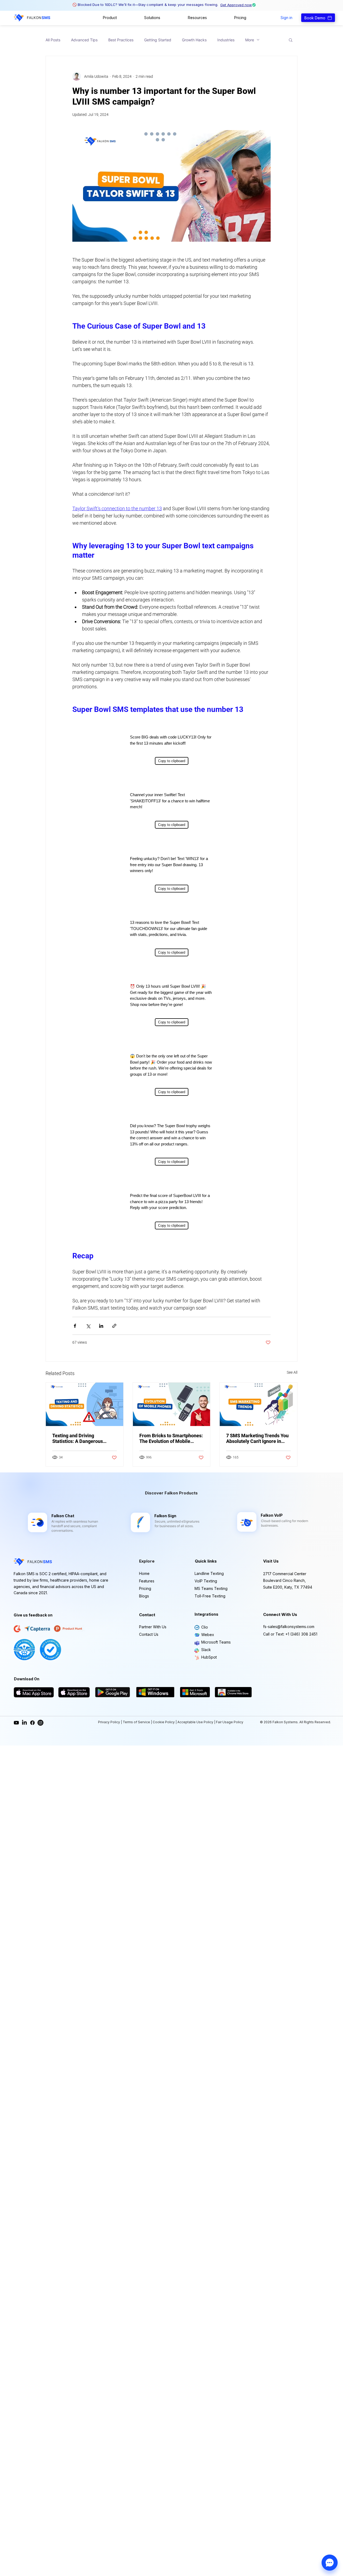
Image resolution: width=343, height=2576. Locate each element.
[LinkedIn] (24, 1723)
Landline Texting (209, 1573)
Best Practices (121, 40)
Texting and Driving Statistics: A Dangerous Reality (78, 1438)
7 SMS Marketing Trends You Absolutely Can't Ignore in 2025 (257, 1438)
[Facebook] (32, 1723)
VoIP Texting (206, 1581)
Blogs (144, 1596)
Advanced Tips (84, 40)
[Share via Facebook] (75, 1326)
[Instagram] (40, 1723)
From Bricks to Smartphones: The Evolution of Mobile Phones (171, 1438)
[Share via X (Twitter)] (88, 1326)
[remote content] (171, 747)
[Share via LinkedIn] (101, 1326)
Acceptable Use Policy (196, 1722)
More (250, 40)
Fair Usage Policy (229, 1722)
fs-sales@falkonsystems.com (289, 1627)
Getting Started (158, 40)
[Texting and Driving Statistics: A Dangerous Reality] (85, 1404)
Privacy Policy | (110, 1722)
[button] (110, 18)
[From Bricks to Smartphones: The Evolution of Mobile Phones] (172, 1404)
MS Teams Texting (211, 1588)
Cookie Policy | (165, 1722)
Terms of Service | (138, 1722)
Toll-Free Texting (210, 1596)
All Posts (53, 40)
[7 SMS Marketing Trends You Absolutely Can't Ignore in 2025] (258, 1404)
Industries (226, 40)
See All (292, 1372)
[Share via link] (114, 1326)
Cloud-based (271, 1521)
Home (144, 1573)
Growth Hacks (194, 40)
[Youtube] (16, 1723)
